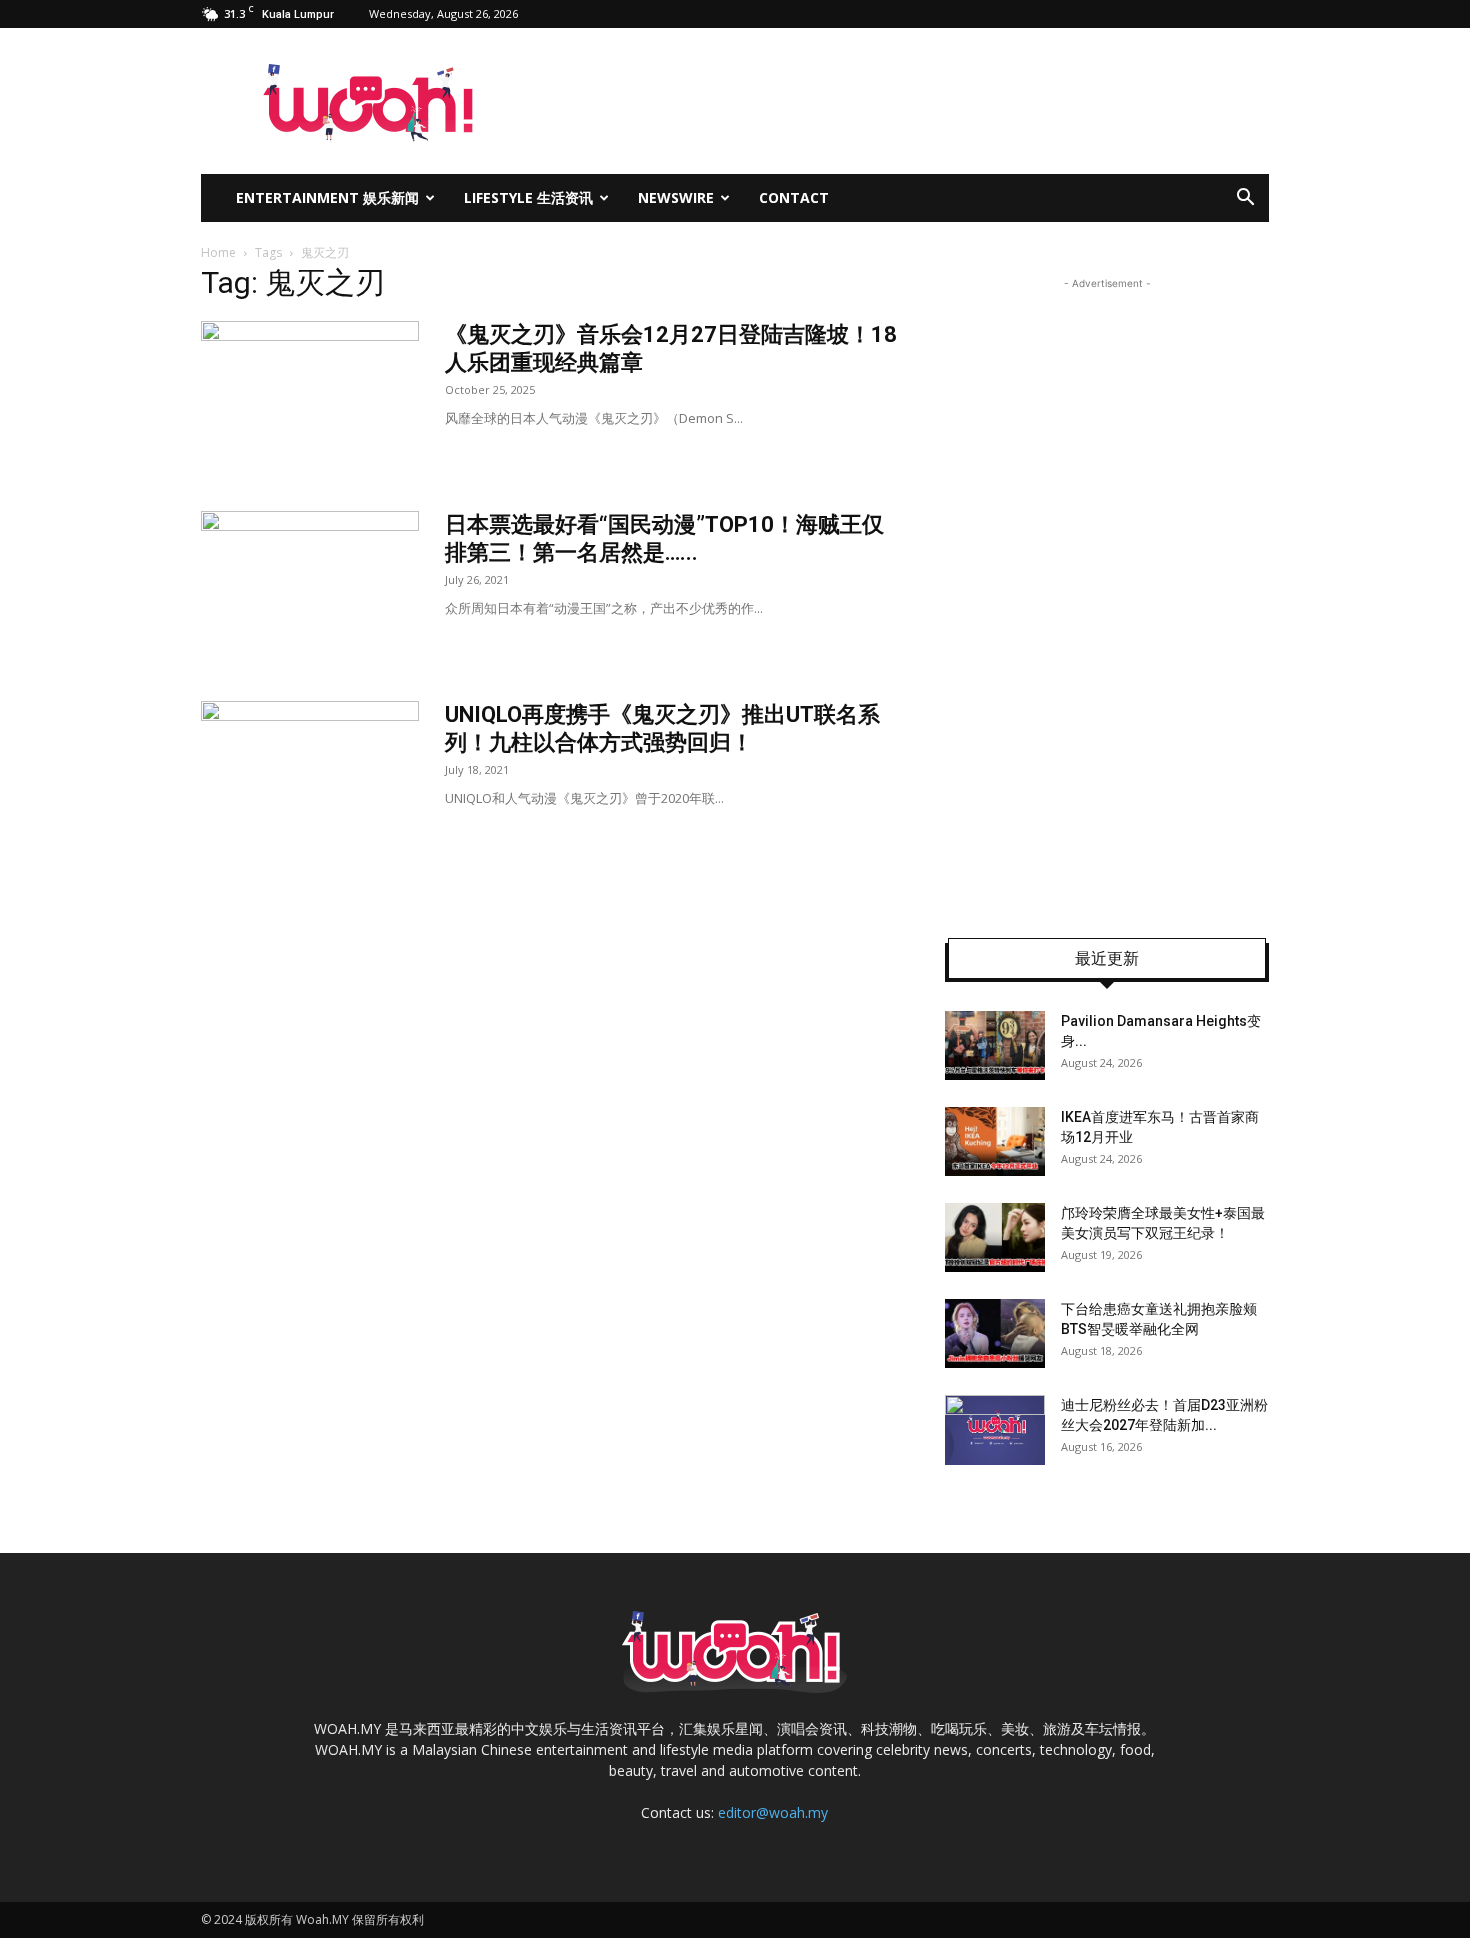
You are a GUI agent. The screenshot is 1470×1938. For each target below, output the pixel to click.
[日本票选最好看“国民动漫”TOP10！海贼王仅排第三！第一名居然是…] (310, 586)
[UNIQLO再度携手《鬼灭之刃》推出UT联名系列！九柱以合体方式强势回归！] (310, 776)
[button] (1245, 199)
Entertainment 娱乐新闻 (327, 197)
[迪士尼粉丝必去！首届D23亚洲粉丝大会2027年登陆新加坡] (995, 1430)
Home (218, 252)
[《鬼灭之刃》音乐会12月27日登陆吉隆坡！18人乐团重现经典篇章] (310, 396)
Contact (794, 197)
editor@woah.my (773, 1812)
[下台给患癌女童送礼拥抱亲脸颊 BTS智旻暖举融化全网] (995, 1333)
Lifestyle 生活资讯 (528, 197)
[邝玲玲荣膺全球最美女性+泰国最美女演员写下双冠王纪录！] (995, 1237)
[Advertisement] (1107, 594)
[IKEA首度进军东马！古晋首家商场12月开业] (995, 1141)
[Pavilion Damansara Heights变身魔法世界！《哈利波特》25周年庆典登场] (995, 1045)
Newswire (676, 197)
